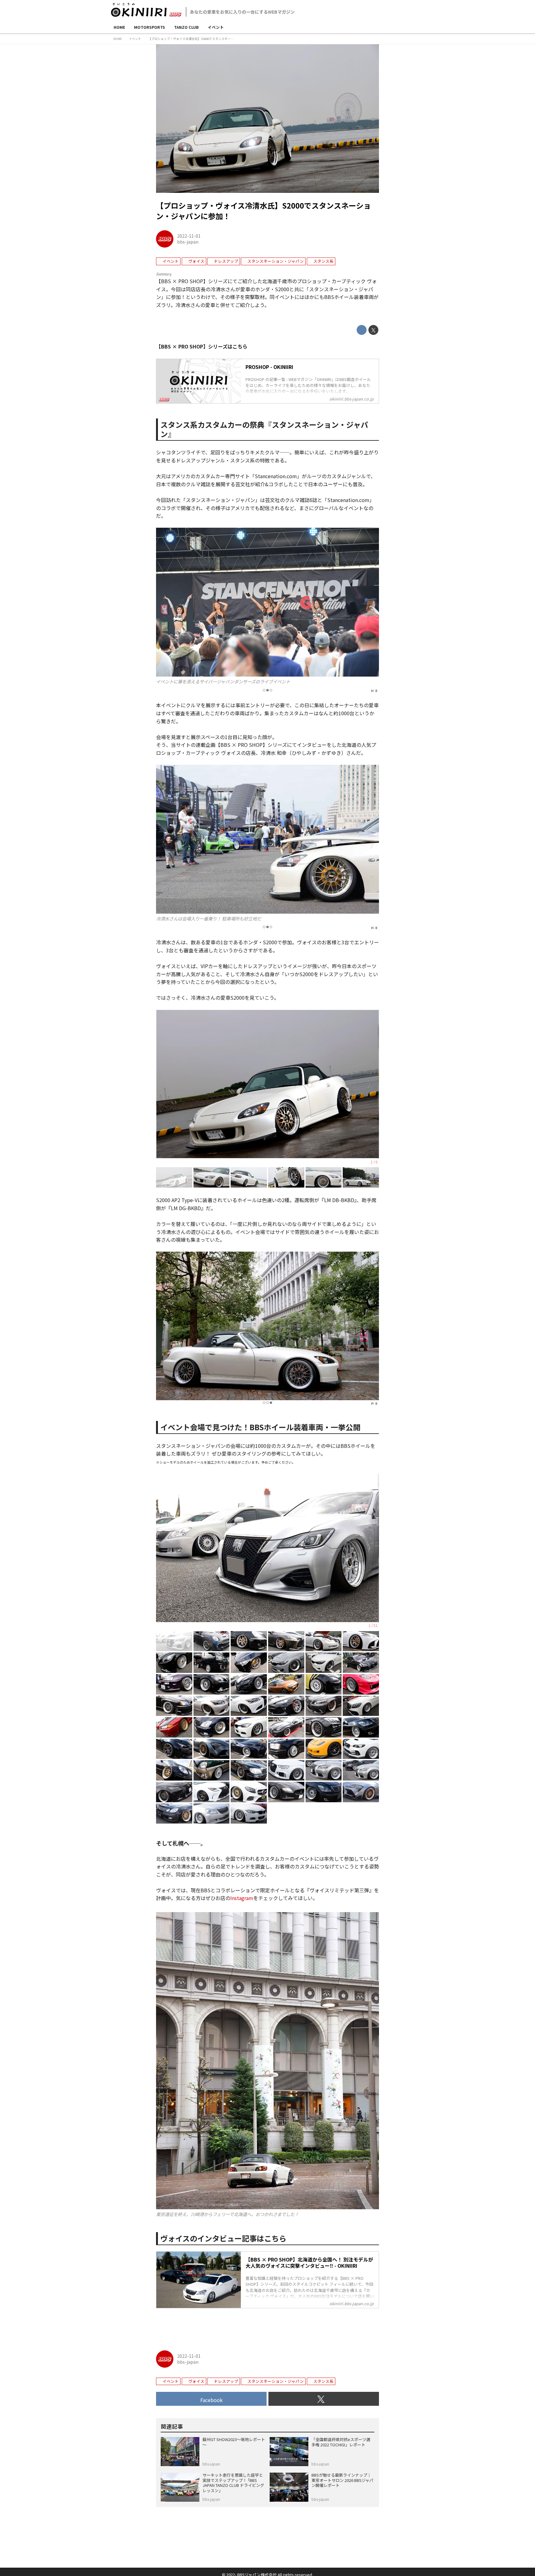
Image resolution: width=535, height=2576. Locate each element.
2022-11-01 (189, 236)
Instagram (242, 1898)
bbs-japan (188, 242)
